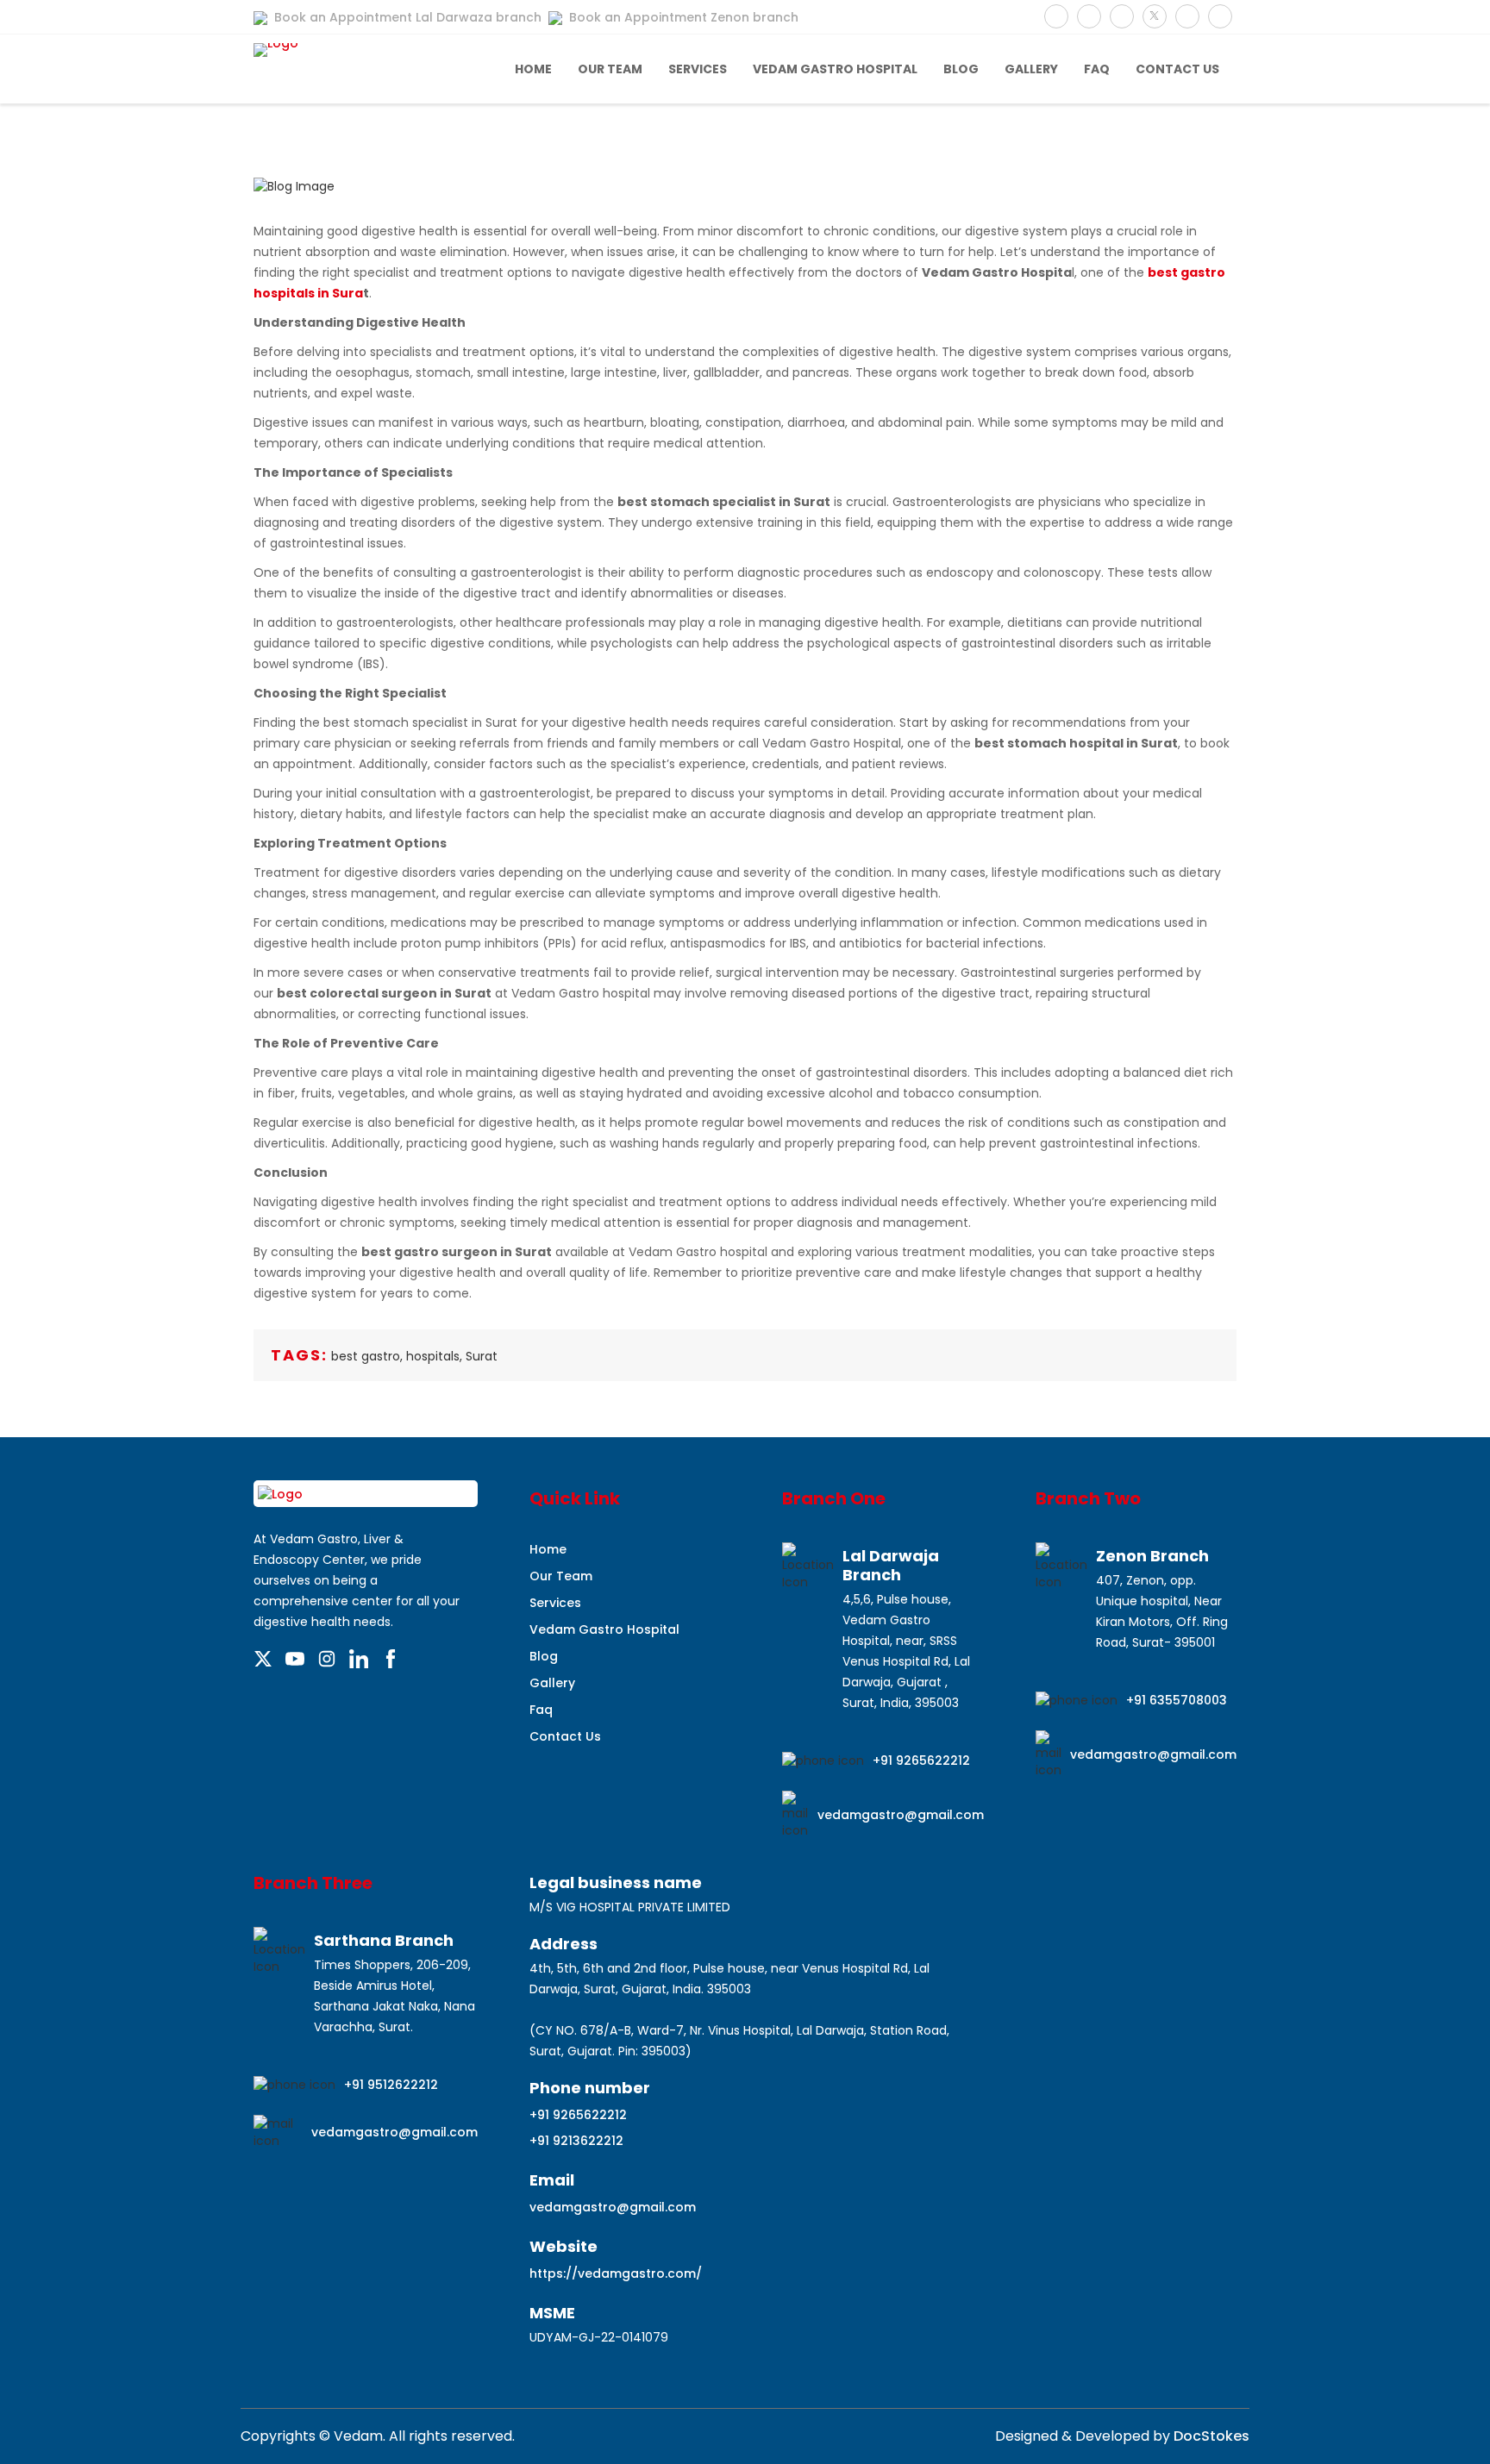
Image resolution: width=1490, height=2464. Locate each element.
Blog (961, 69)
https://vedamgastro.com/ (616, 2273)
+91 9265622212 (921, 1760)
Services (698, 69)
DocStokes (1210, 2436)
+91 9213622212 (576, 2141)
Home (533, 69)
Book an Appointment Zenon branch (682, 17)
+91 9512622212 (391, 2085)
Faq (1097, 69)
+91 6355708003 (1177, 1700)
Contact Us (1177, 69)
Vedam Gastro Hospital (835, 69)
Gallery (1031, 69)
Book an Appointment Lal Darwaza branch (406, 17)
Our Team (610, 69)
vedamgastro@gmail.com (901, 1815)
